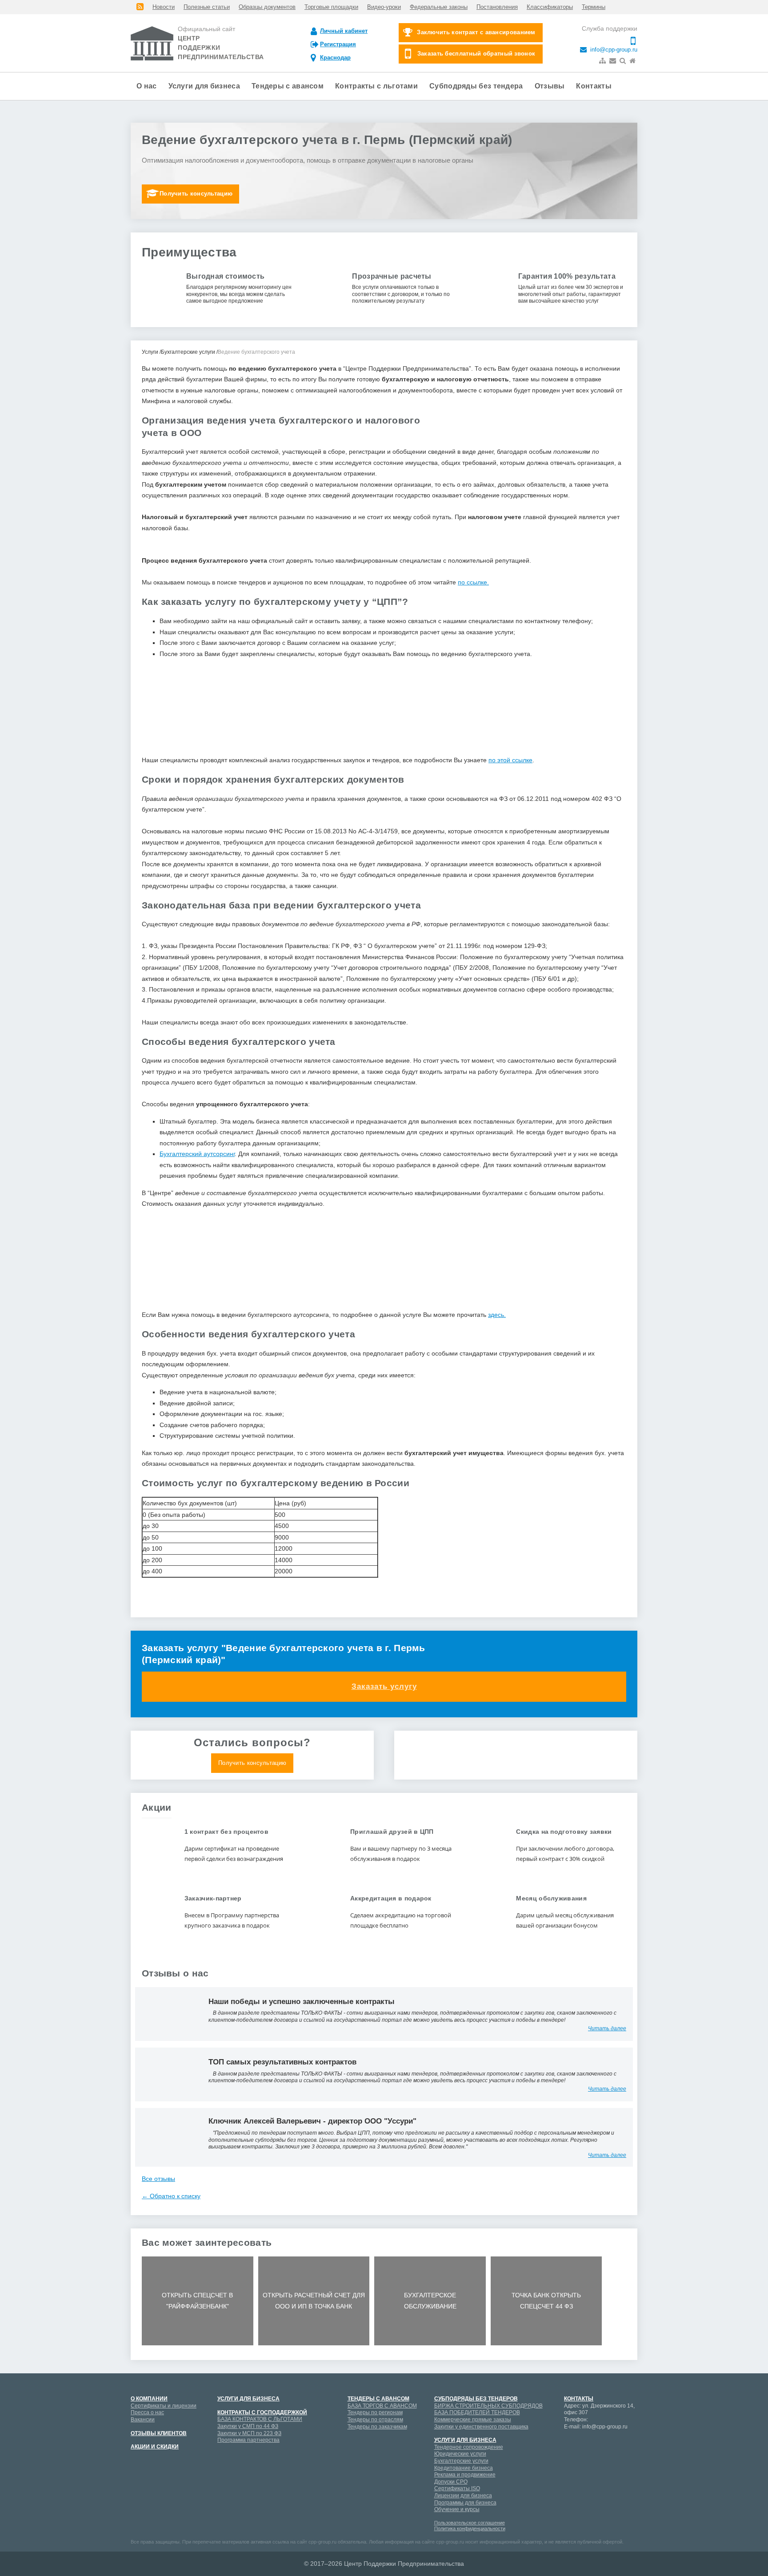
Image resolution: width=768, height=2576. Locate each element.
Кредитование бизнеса (464, 2468)
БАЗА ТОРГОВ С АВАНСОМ (382, 2406)
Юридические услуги (460, 2454)
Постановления (497, 7)
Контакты (594, 86)
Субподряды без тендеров (476, 2399)
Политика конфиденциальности (470, 2528)
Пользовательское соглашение (470, 2523)
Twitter (586, 2459)
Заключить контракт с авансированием (476, 32)
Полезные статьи (207, 7)
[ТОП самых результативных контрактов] (168, 2074)
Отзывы (550, 86)
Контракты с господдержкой (262, 2412)
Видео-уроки (384, 7)
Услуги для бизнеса (204, 86)
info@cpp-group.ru (613, 50)
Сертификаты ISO (457, 2488)
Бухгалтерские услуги (461, 2461)
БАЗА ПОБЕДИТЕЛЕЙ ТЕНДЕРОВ (477, 2412)
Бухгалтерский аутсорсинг (197, 1154)
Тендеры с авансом (288, 86)
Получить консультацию (196, 194)
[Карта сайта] (603, 61)
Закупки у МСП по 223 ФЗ (249, 2433)
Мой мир (571, 2444)
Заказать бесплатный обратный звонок (476, 54)
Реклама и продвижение (465, 2475)
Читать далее (607, 2028)
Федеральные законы (439, 7)
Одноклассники (571, 2459)
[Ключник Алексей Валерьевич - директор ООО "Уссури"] (168, 2137)
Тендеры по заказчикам (377, 2427)
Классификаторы (550, 7)
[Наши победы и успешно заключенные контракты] (168, 2013)
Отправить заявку (384, 805)
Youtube (602, 2444)
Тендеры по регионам (375, 2412)
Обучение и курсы (457, 2509)
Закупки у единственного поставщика (481, 2427)
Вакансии (143, 2420)
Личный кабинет (344, 31)
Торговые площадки (331, 7)
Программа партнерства (248, 2440)
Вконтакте (617, 2444)
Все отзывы (158, 2179)
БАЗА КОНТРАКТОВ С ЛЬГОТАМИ (260, 2419)
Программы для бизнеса (465, 2503)
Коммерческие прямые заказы (473, 2420)
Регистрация (338, 44)
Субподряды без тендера (476, 86)
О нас (147, 86)
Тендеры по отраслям (375, 2420)
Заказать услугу (384, 1686)
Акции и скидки (155, 2447)
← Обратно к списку (171, 2196)
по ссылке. (473, 582)
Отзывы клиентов (159, 2433)
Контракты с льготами (376, 86)
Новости (164, 7)
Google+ (586, 2444)
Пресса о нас (147, 2412)
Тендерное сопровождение (469, 2447)
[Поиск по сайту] (624, 61)
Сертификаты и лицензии (164, 2406)
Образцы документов (267, 7)
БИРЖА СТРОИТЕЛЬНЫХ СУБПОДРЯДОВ (488, 2406)
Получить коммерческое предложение (516, 1763)
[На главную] (633, 61)
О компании (149, 2399)
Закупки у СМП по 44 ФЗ (248, 2426)
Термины (594, 7)
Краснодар (335, 58)
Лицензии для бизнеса (463, 2496)
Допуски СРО (451, 2482)
